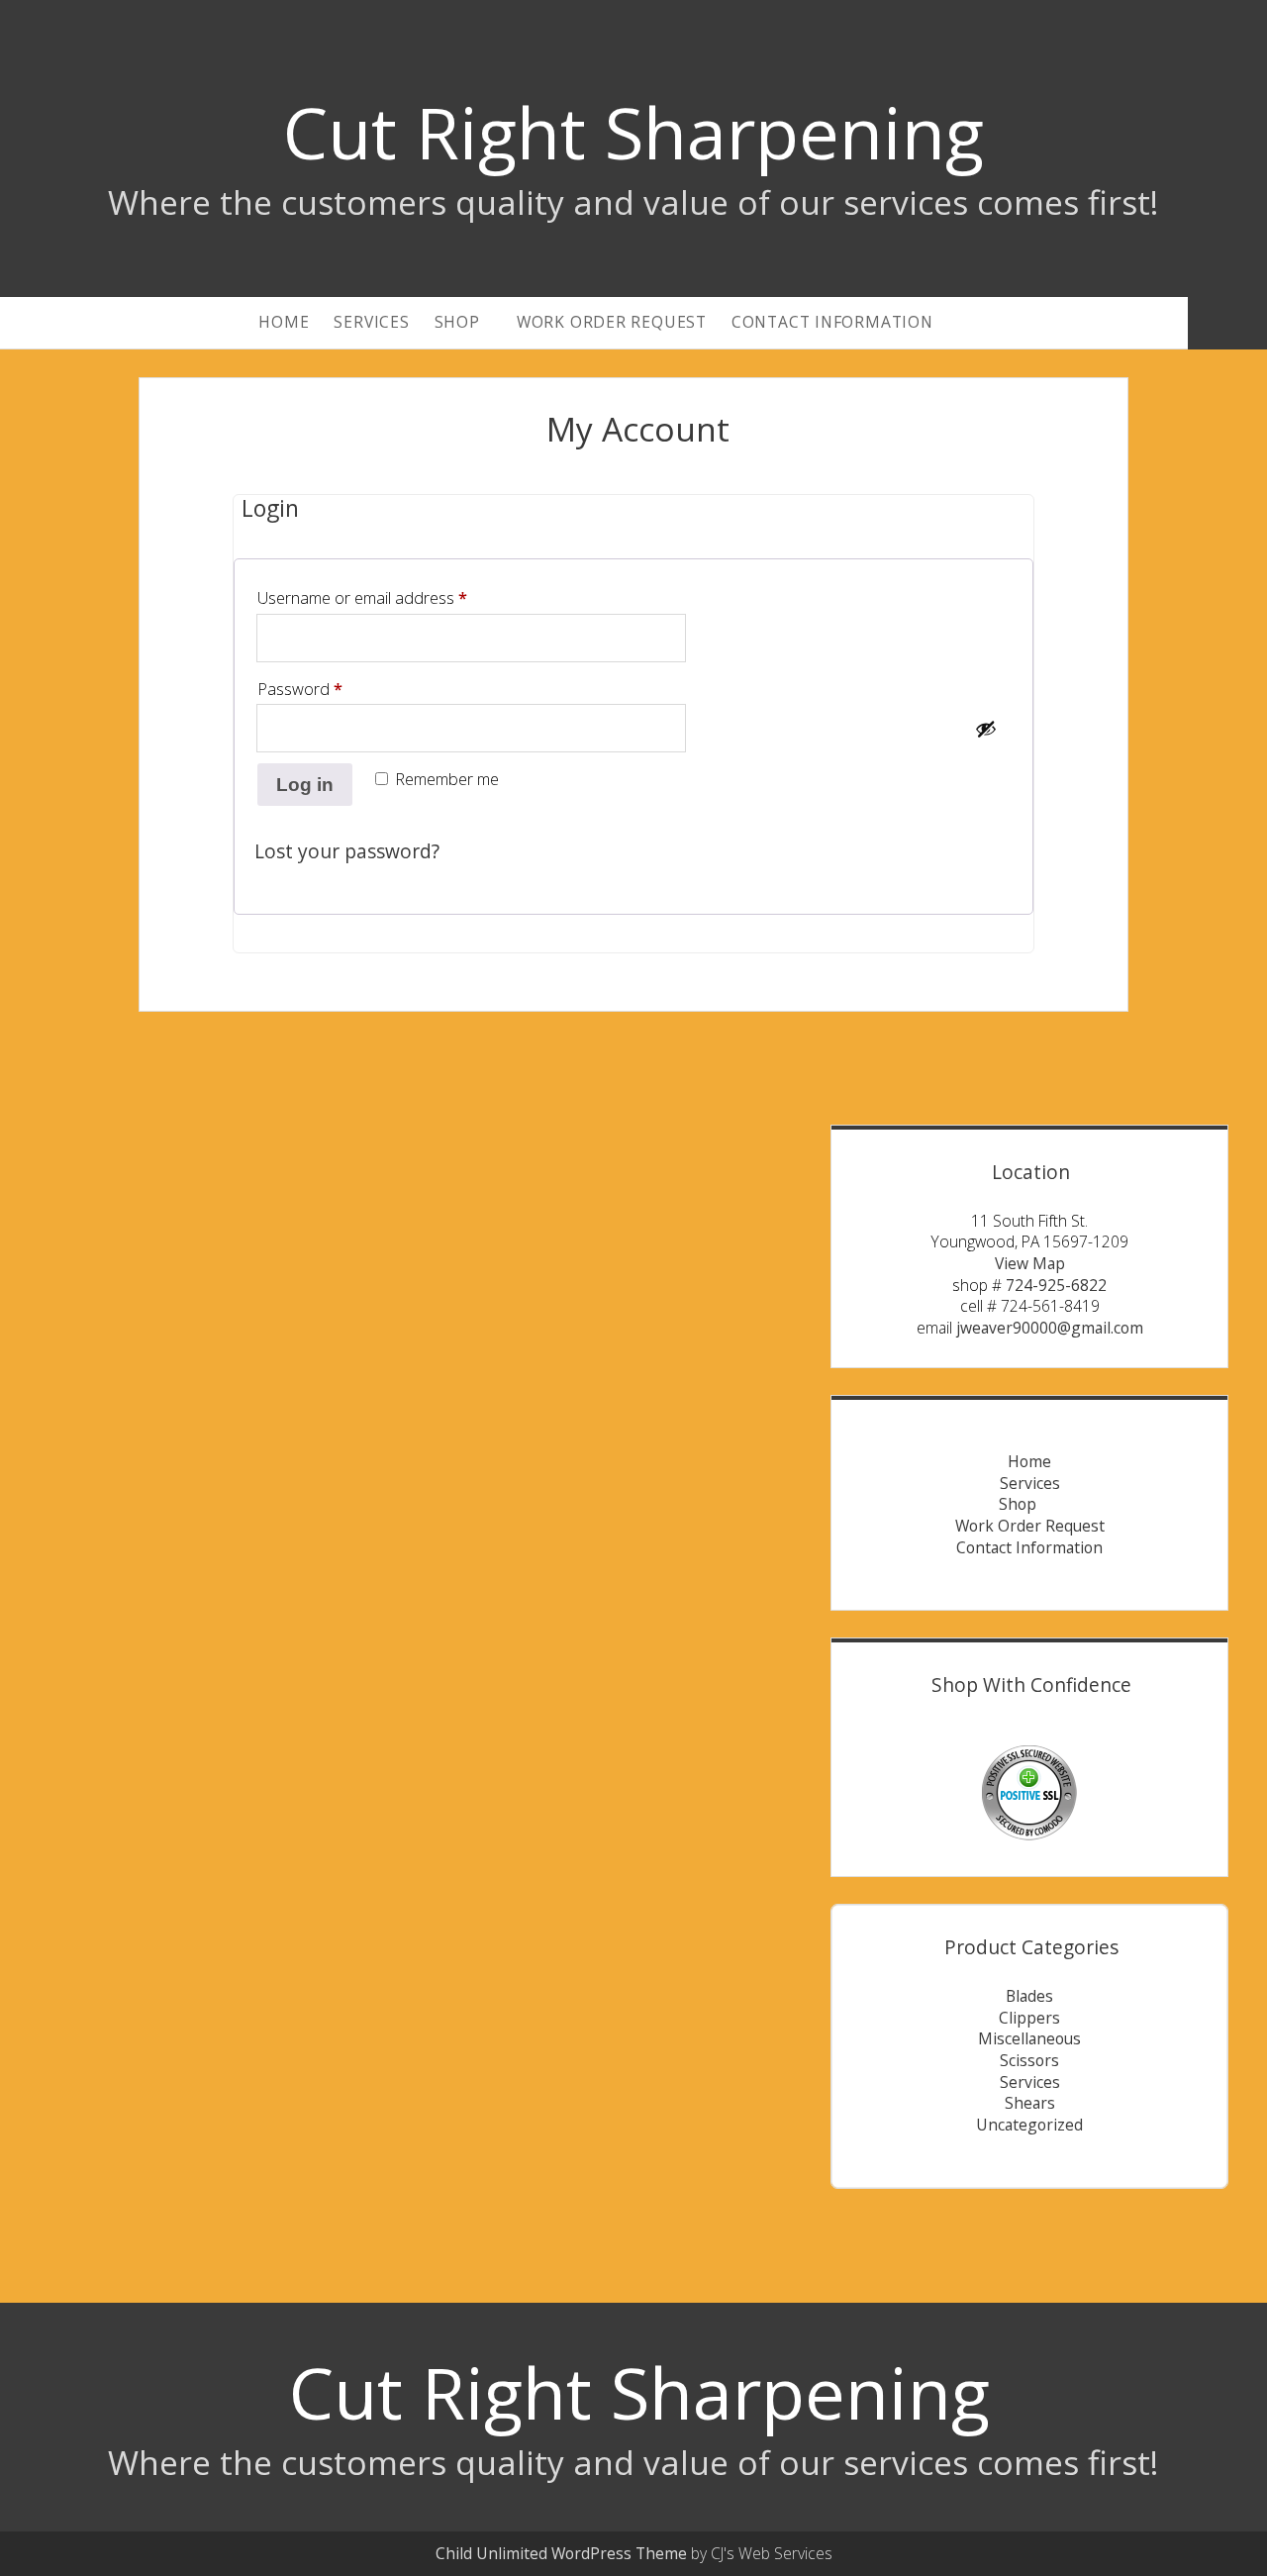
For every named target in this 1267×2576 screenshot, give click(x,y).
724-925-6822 (1056, 1285)
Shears (1030, 2103)
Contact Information (832, 322)
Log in (305, 785)
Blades (1029, 1996)
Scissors (1029, 2060)
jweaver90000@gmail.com (1050, 1328)
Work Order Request (612, 322)
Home (284, 322)
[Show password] (986, 729)
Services (371, 322)
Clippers (1029, 2018)
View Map (1030, 1263)
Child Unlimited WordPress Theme (561, 2553)
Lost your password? (347, 851)
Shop (457, 322)
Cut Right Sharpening (633, 132)
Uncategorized (1029, 2125)
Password (332, 689)
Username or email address (394, 597)
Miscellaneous (1029, 2038)
